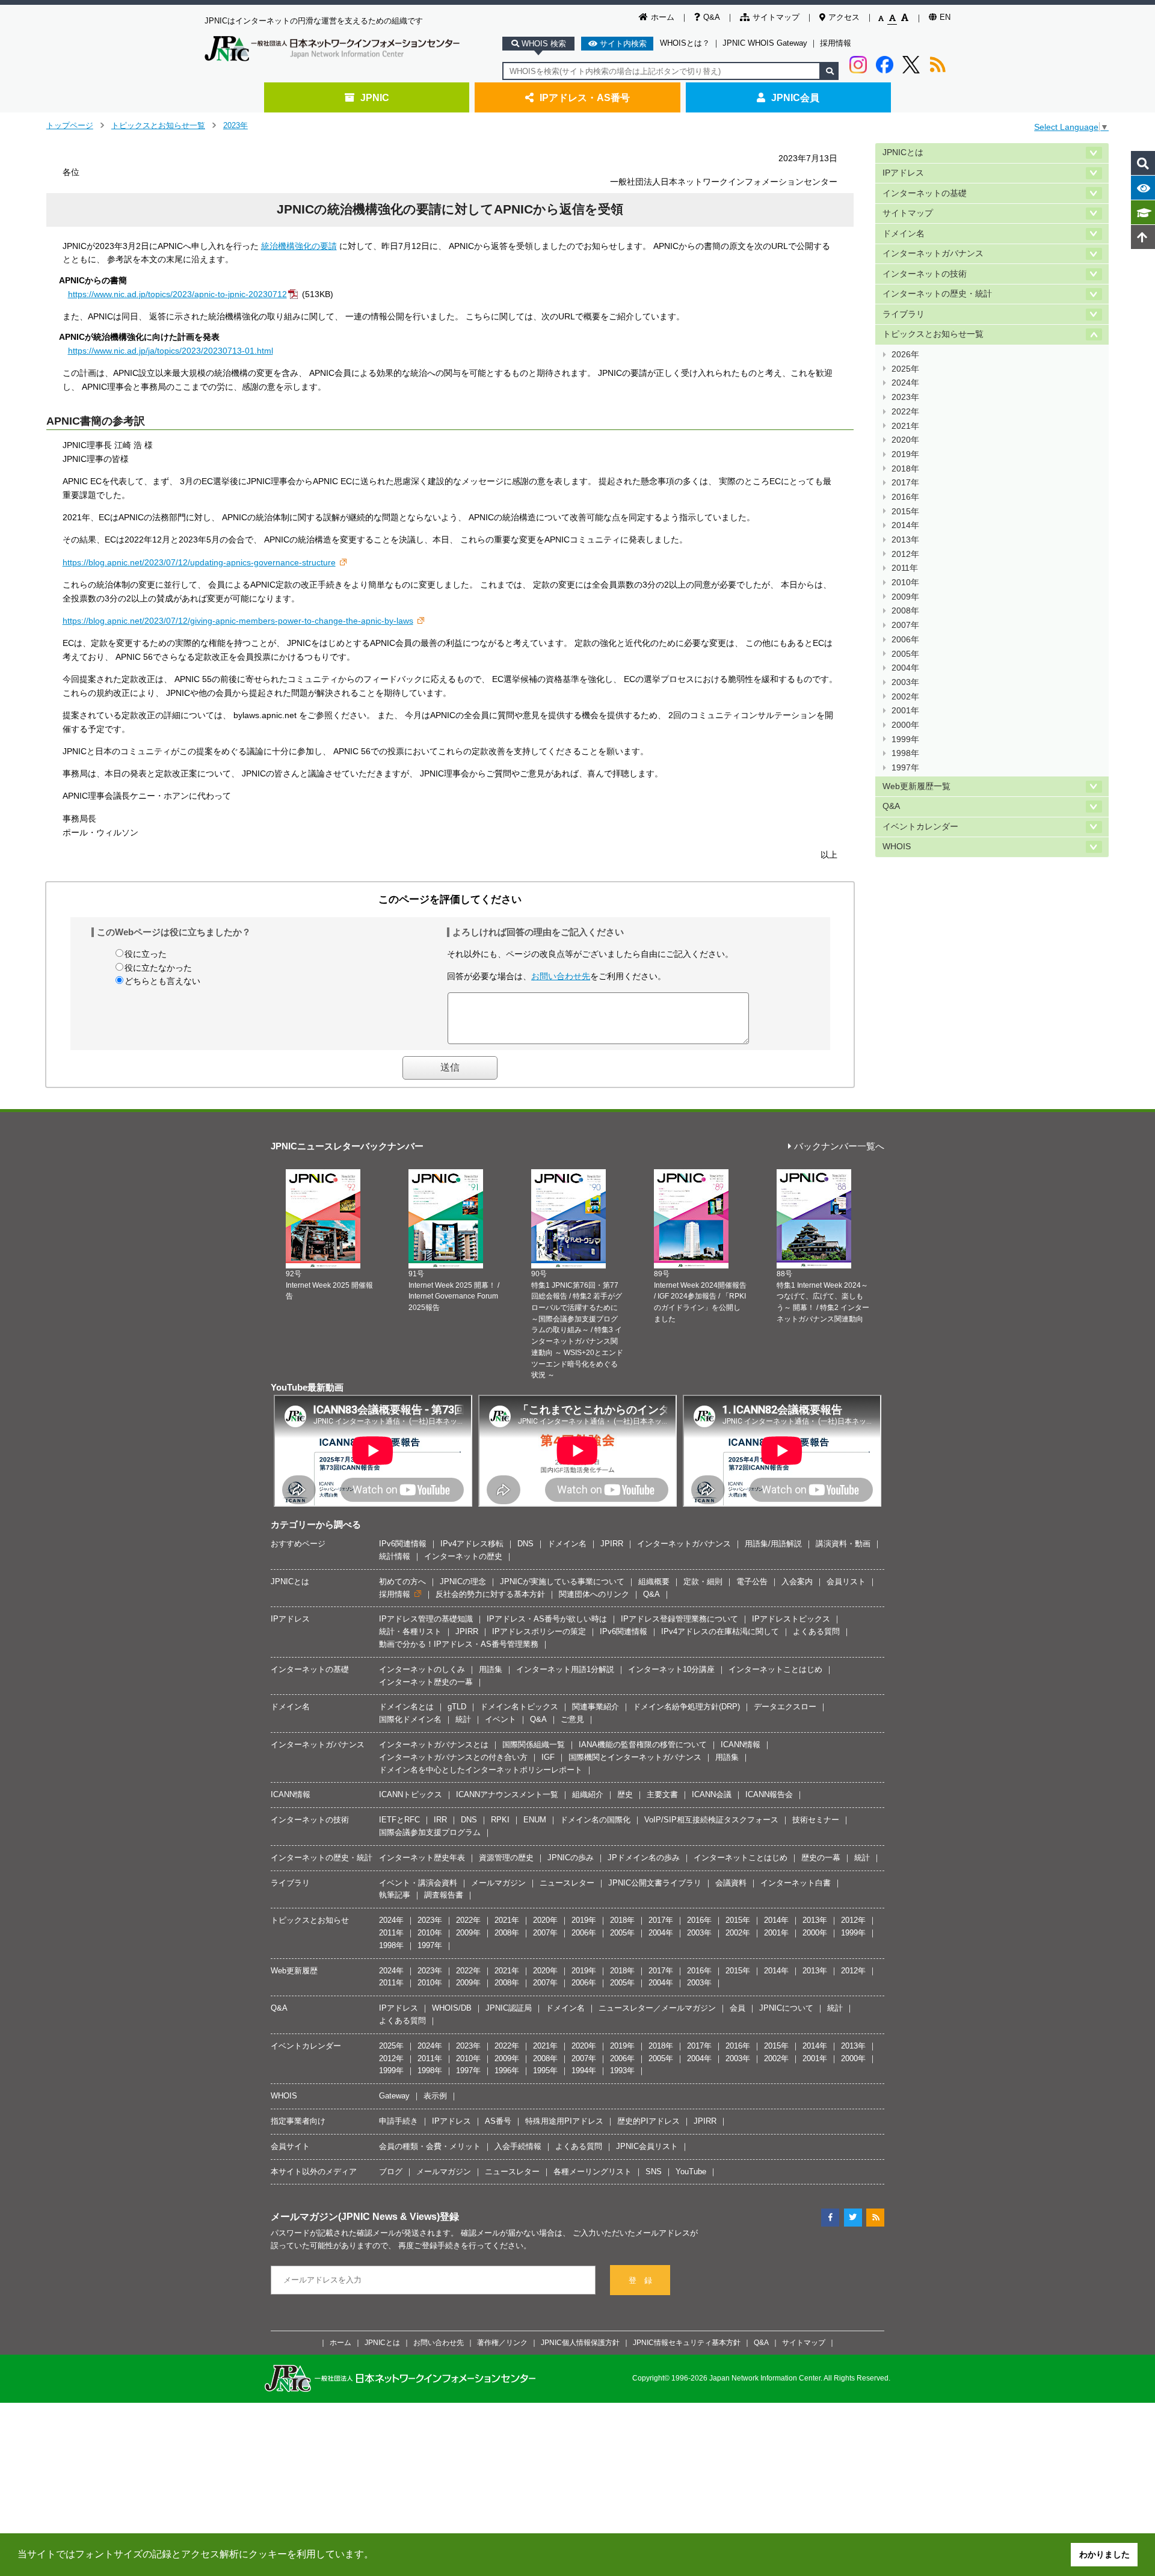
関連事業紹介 (596, 1707)
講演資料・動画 (843, 1544)
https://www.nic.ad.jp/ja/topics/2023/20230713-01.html (171, 351)
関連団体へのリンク (594, 1594)
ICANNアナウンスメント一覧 (507, 1794)
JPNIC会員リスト (647, 2146)
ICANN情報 (741, 1744)
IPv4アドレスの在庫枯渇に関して (720, 1631)
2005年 (905, 654)
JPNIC (375, 97)
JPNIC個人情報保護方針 (580, 2342)
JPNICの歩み (571, 1858)
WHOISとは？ (685, 43)
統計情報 (395, 1556)
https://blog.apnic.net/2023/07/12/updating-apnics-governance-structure (199, 562)
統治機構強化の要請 (299, 246)
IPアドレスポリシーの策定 (539, 1631)
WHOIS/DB (452, 2008)
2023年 (236, 125)
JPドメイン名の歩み (644, 1858)
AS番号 (498, 2121)
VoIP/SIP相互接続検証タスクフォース (711, 1820)
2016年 (905, 497)
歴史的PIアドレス (648, 2121)
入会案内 (797, 1582)
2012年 (905, 554)
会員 (738, 2008)
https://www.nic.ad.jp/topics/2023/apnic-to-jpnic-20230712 (177, 294)
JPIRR (612, 1544)
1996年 (507, 2070)
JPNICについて (786, 2008)
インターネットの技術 (925, 274)
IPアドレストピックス (791, 1619)
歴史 (625, 1794)
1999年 (905, 739)
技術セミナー (816, 1820)
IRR (440, 1820)
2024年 (905, 383)
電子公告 (752, 1582)
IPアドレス (903, 173)
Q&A (712, 17)
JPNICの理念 (463, 1582)
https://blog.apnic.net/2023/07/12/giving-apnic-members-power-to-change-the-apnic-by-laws (238, 621)
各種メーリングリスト (593, 2172)
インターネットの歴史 (463, 1556)
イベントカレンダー (920, 827)
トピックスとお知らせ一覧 (158, 125)
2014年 (905, 525)
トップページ (70, 125)
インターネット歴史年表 (422, 1858)
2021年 (905, 426)
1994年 (584, 2070)
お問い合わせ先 (561, 976)
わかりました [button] (1104, 2554)
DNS (525, 1544)
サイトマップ (776, 17)
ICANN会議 (712, 1794)
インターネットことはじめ (775, 1669)
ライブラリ (904, 314)
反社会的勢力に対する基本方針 (490, 1594)
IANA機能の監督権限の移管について (643, 1744)
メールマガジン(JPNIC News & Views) (355, 2216)
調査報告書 (444, 1895)
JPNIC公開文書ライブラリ (655, 1883)
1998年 (905, 753)
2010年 (905, 583)
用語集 (491, 1669)
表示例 (435, 2096)
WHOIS (897, 847)
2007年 (905, 625)
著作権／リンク (502, 2342)
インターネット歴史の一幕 (426, 1682)
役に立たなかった (158, 968)
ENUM (535, 1820)
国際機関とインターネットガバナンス (635, 1757)
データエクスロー (785, 1707)
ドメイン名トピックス (519, 1707)
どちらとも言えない (162, 981)
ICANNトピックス (411, 1794)
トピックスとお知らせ (310, 1920)
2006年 (905, 640)
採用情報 (836, 43)
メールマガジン (498, 1883)
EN (945, 17)
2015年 (905, 512)
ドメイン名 (904, 234)
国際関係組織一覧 (534, 1744)
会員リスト (846, 1582)
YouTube (691, 2172)
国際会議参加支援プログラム (430, 1832)
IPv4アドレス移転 (472, 1544)
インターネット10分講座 (671, 1669)
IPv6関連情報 (403, 1544)
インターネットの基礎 (925, 193)
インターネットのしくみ (422, 1669)
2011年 (905, 568)
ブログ (391, 2172)
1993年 (622, 2070)
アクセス (844, 17)
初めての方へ (402, 1582)
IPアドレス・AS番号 (585, 97)
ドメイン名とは (406, 1707)
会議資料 (731, 1883)
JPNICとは (903, 152)
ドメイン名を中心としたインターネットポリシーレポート (481, 1770)
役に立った (146, 954)
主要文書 (662, 1794)
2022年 (905, 412)
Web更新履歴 (294, 1971)
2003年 (905, 682)
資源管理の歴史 (506, 1858)
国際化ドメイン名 (410, 1719)
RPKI (500, 1820)
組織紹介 (588, 1794)
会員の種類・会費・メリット (430, 2146)
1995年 (545, 2070)
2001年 (905, 711)
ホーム (663, 17)
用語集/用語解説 (773, 1544)
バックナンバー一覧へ (839, 1147)
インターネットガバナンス (933, 254)
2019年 (905, 454)
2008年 (905, 611)
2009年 (905, 597)
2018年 (905, 469)
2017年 (905, 483)
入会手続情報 (518, 2146)
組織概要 (654, 1582)
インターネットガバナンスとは (434, 1744)
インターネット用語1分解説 (565, 1669)
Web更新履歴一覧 (916, 786)
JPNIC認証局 (509, 2008)
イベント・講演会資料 (418, 1883)
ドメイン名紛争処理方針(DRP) (686, 1707)
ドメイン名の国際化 (595, 1820)
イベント (500, 1719)
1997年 (905, 768)
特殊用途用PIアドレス (564, 2121)
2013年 (905, 540)
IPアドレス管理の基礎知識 (426, 1619)
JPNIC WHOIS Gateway (765, 43)
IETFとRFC (399, 1820)
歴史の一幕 (821, 1858)
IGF (548, 1757)
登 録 (640, 2280)
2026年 (905, 355)
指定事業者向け (298, 2121)
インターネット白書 (796, 1883)
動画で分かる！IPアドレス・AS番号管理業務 (459, 1644)
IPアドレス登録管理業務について (679, 1619)
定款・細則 (703, 1582)
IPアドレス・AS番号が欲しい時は (547, 1619)
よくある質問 (816, 1631)
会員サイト (290, 2146)
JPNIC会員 (795, 97)
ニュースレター (567, 1883)
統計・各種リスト (410, 1631)
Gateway (394, 2096)
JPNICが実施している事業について (562, 1582)
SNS (654, 2172)
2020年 (905, 440)
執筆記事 (395, 1895)
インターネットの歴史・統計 (937, 294)
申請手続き (399, 2121)
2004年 (905, 668)
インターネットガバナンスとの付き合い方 (453, 1757)
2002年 (905, 697)
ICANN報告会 (769, 1794)
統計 (463, 1719)
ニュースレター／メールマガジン (657, 2008)
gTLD (457, 1707)
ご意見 (572, 1719)
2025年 (905, 369)
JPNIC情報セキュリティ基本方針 (687, 2342)
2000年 (905, 725)
